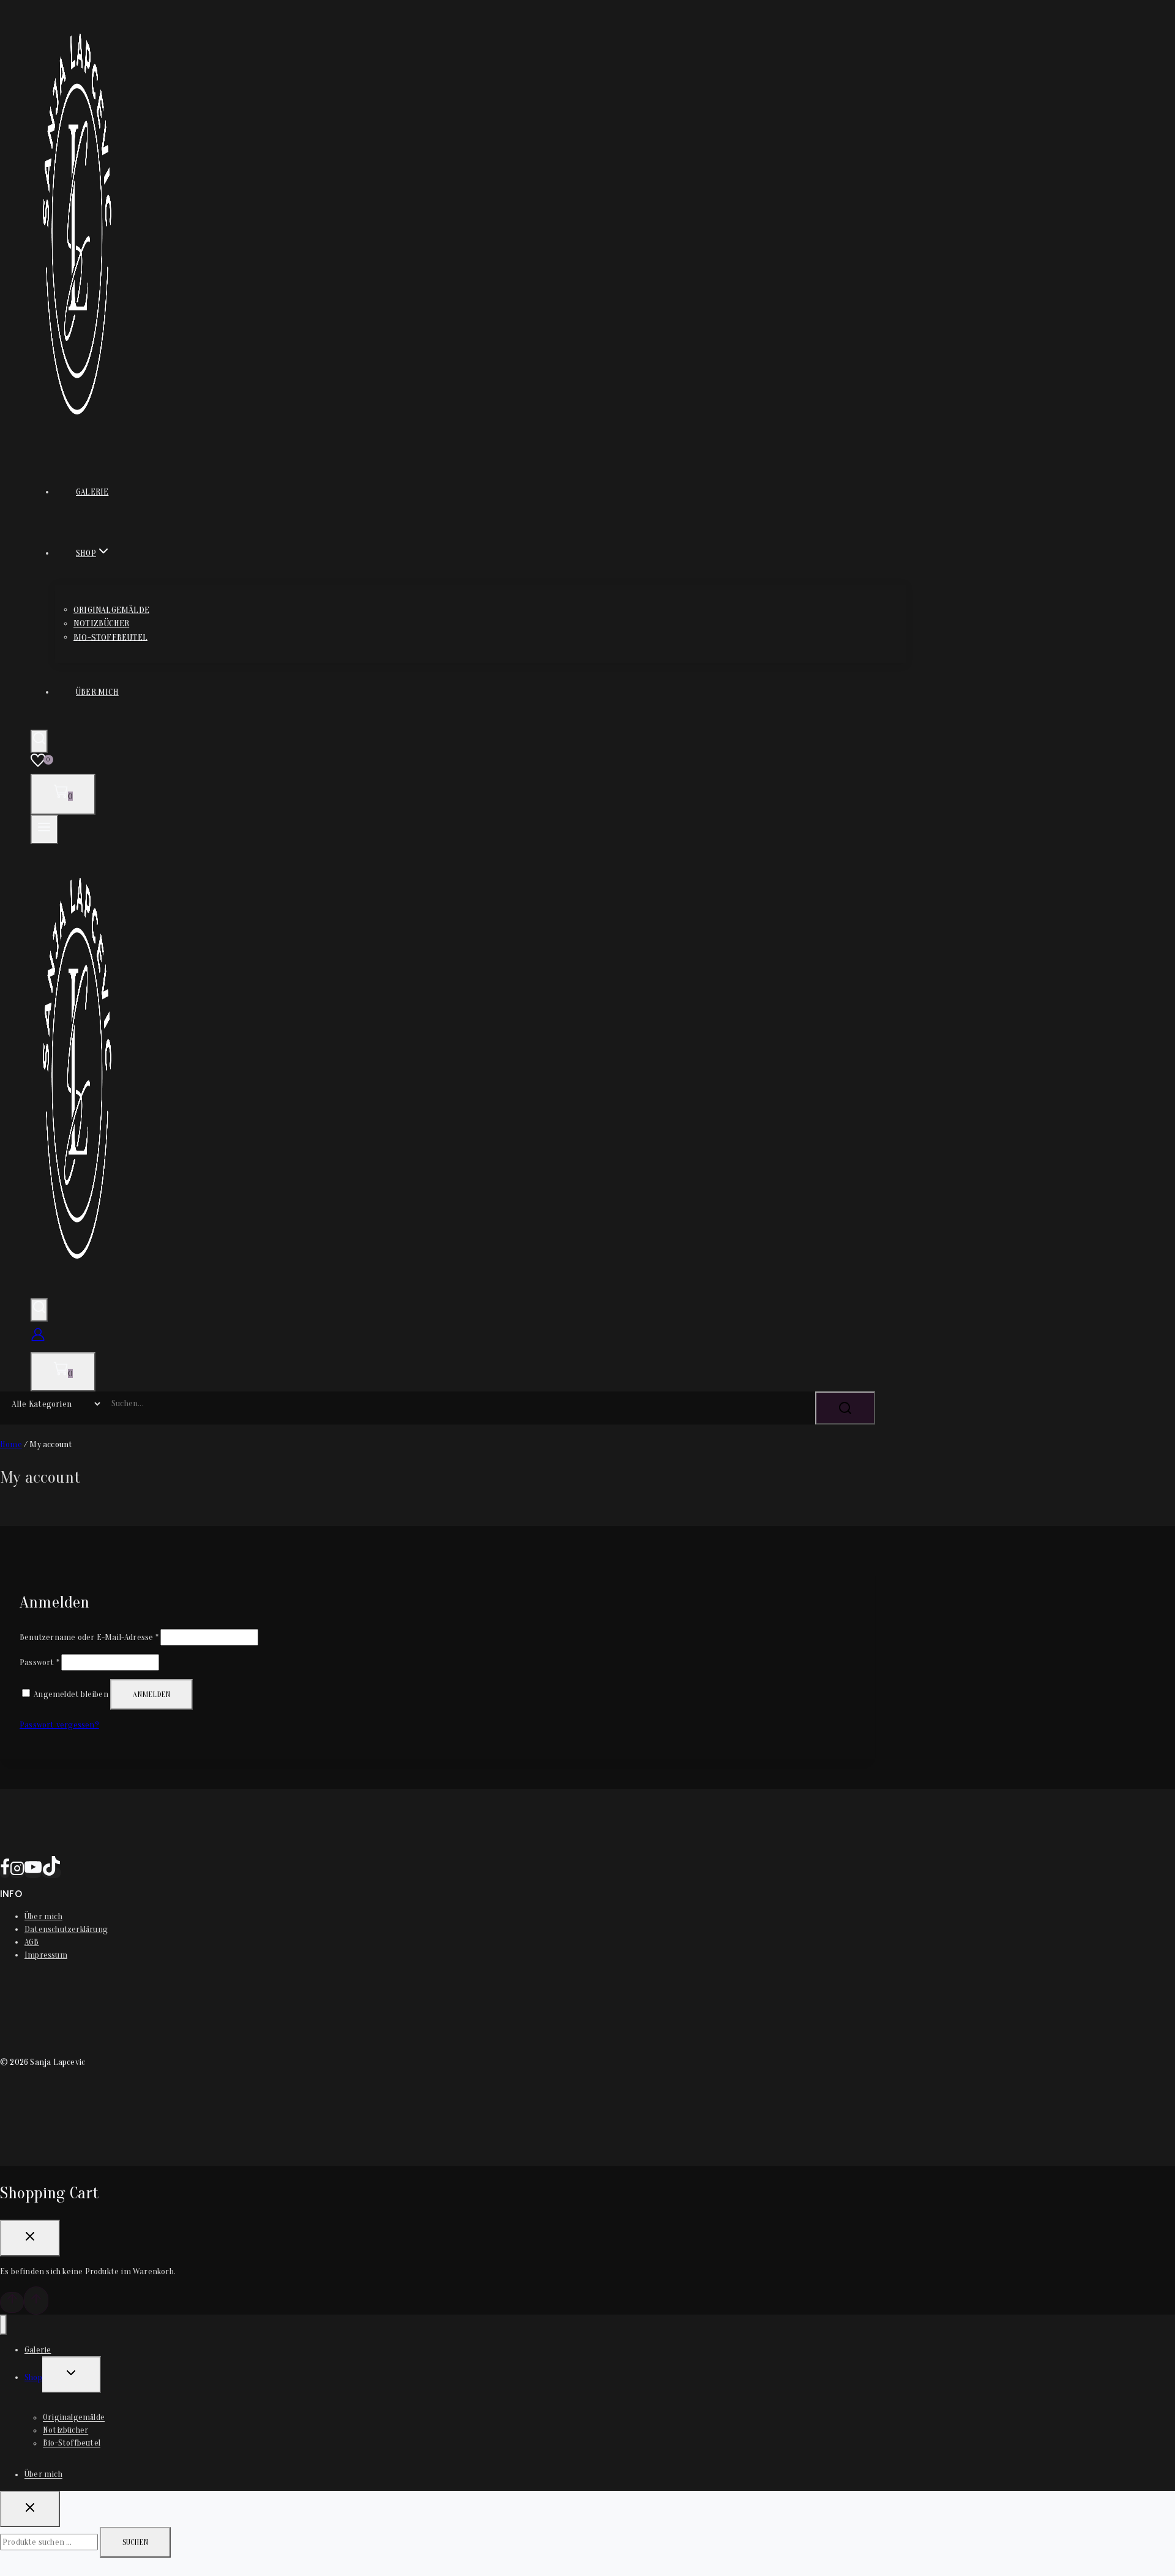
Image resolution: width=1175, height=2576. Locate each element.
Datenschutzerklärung (66, 1929)
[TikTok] (51, 1873)
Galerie (92, 492)
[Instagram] (17, 1873)
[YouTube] (33, 1873)
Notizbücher (101, 623)
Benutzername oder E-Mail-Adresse (89, 1637)
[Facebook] (5, 1873)
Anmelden (151, 1694)
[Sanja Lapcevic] (77, 439)
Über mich (97, 692)
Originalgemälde (111, 609)
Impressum (46, 1955)
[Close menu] (3, 2325)
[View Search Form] (39, 741)
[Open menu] (44, 829)
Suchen (135, 2542)
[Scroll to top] (12, 2302)
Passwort (39, 1662)
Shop (33, 2377)
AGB (32, 1942)
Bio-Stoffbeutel (110, 637)
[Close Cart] (30, 2238)
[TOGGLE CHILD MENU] (72, 2375)
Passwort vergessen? (59, 1725)
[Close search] (30, 2509)
